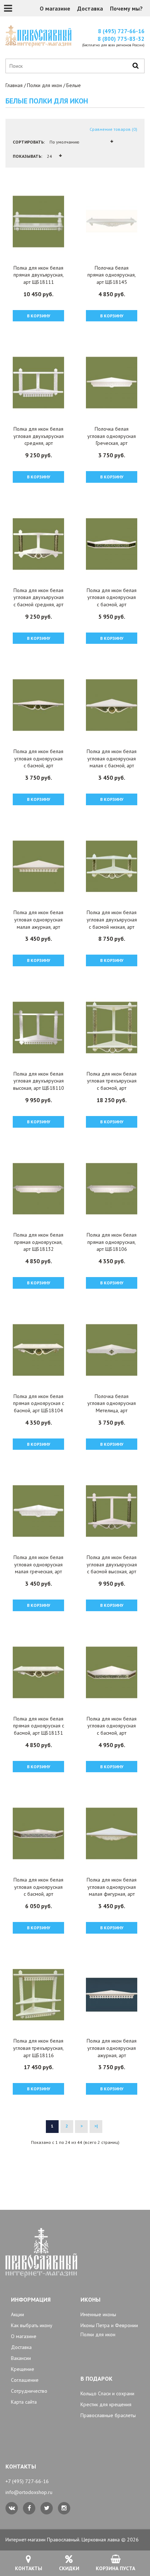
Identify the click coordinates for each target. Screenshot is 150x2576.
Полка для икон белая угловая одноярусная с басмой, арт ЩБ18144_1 (112, 601)
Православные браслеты (108, 2415)
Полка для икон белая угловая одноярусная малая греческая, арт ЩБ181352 (38, 1568)
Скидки (69, 2568)
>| (96, 2126)
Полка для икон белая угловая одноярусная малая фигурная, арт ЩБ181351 (112, 1890)
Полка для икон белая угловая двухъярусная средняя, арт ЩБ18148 (39, 440)
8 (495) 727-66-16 (121, 31)
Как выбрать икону (32, 2325)
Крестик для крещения (106, 2404)
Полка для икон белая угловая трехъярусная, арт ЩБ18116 (38, 2048)
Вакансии (21, 2358)
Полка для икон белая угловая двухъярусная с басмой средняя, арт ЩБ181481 (39, 601)
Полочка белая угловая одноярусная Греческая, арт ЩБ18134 (112, 440)
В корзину (39, 316)
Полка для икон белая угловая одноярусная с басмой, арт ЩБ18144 (112, 1729)
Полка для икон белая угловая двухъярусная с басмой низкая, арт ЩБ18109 (112, 923)
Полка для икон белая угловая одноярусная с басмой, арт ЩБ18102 (38, 762)
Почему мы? (126, 8)
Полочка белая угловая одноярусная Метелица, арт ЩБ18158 (112, 1407)
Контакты (29, 2568)
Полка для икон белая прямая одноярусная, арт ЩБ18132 (38, 1242)
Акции (17, 2314)
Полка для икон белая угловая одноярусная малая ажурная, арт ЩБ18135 (38, 923)
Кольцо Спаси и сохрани (107, 2393)
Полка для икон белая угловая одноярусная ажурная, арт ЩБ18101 (112, 2052)
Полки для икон (44, 85)
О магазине (55, 8)
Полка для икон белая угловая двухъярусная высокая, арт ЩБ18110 (39, 1081)
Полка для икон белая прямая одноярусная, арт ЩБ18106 (112, 1242)
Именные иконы (98, 2314)
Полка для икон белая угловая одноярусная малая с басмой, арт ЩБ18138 (112, 762)
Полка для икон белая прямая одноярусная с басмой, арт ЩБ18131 (39, 1726)
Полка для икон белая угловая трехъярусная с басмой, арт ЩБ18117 (112, 1085)
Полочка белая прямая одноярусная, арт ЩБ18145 (112, 275)
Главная (14, 85)
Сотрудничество (29, 2391)
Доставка (90, 8)
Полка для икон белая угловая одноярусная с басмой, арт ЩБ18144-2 (38, 1890)
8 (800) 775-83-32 (121, 39)
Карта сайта (24, 2402)
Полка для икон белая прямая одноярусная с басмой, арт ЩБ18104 (39, 1403)
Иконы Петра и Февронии (109, 2325)
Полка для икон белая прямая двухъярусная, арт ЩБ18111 (39, 275)
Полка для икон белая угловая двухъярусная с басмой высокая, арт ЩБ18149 (112, 1568)
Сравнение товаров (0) (113, 129)
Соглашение (25, 2380)
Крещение (23, 2369)
